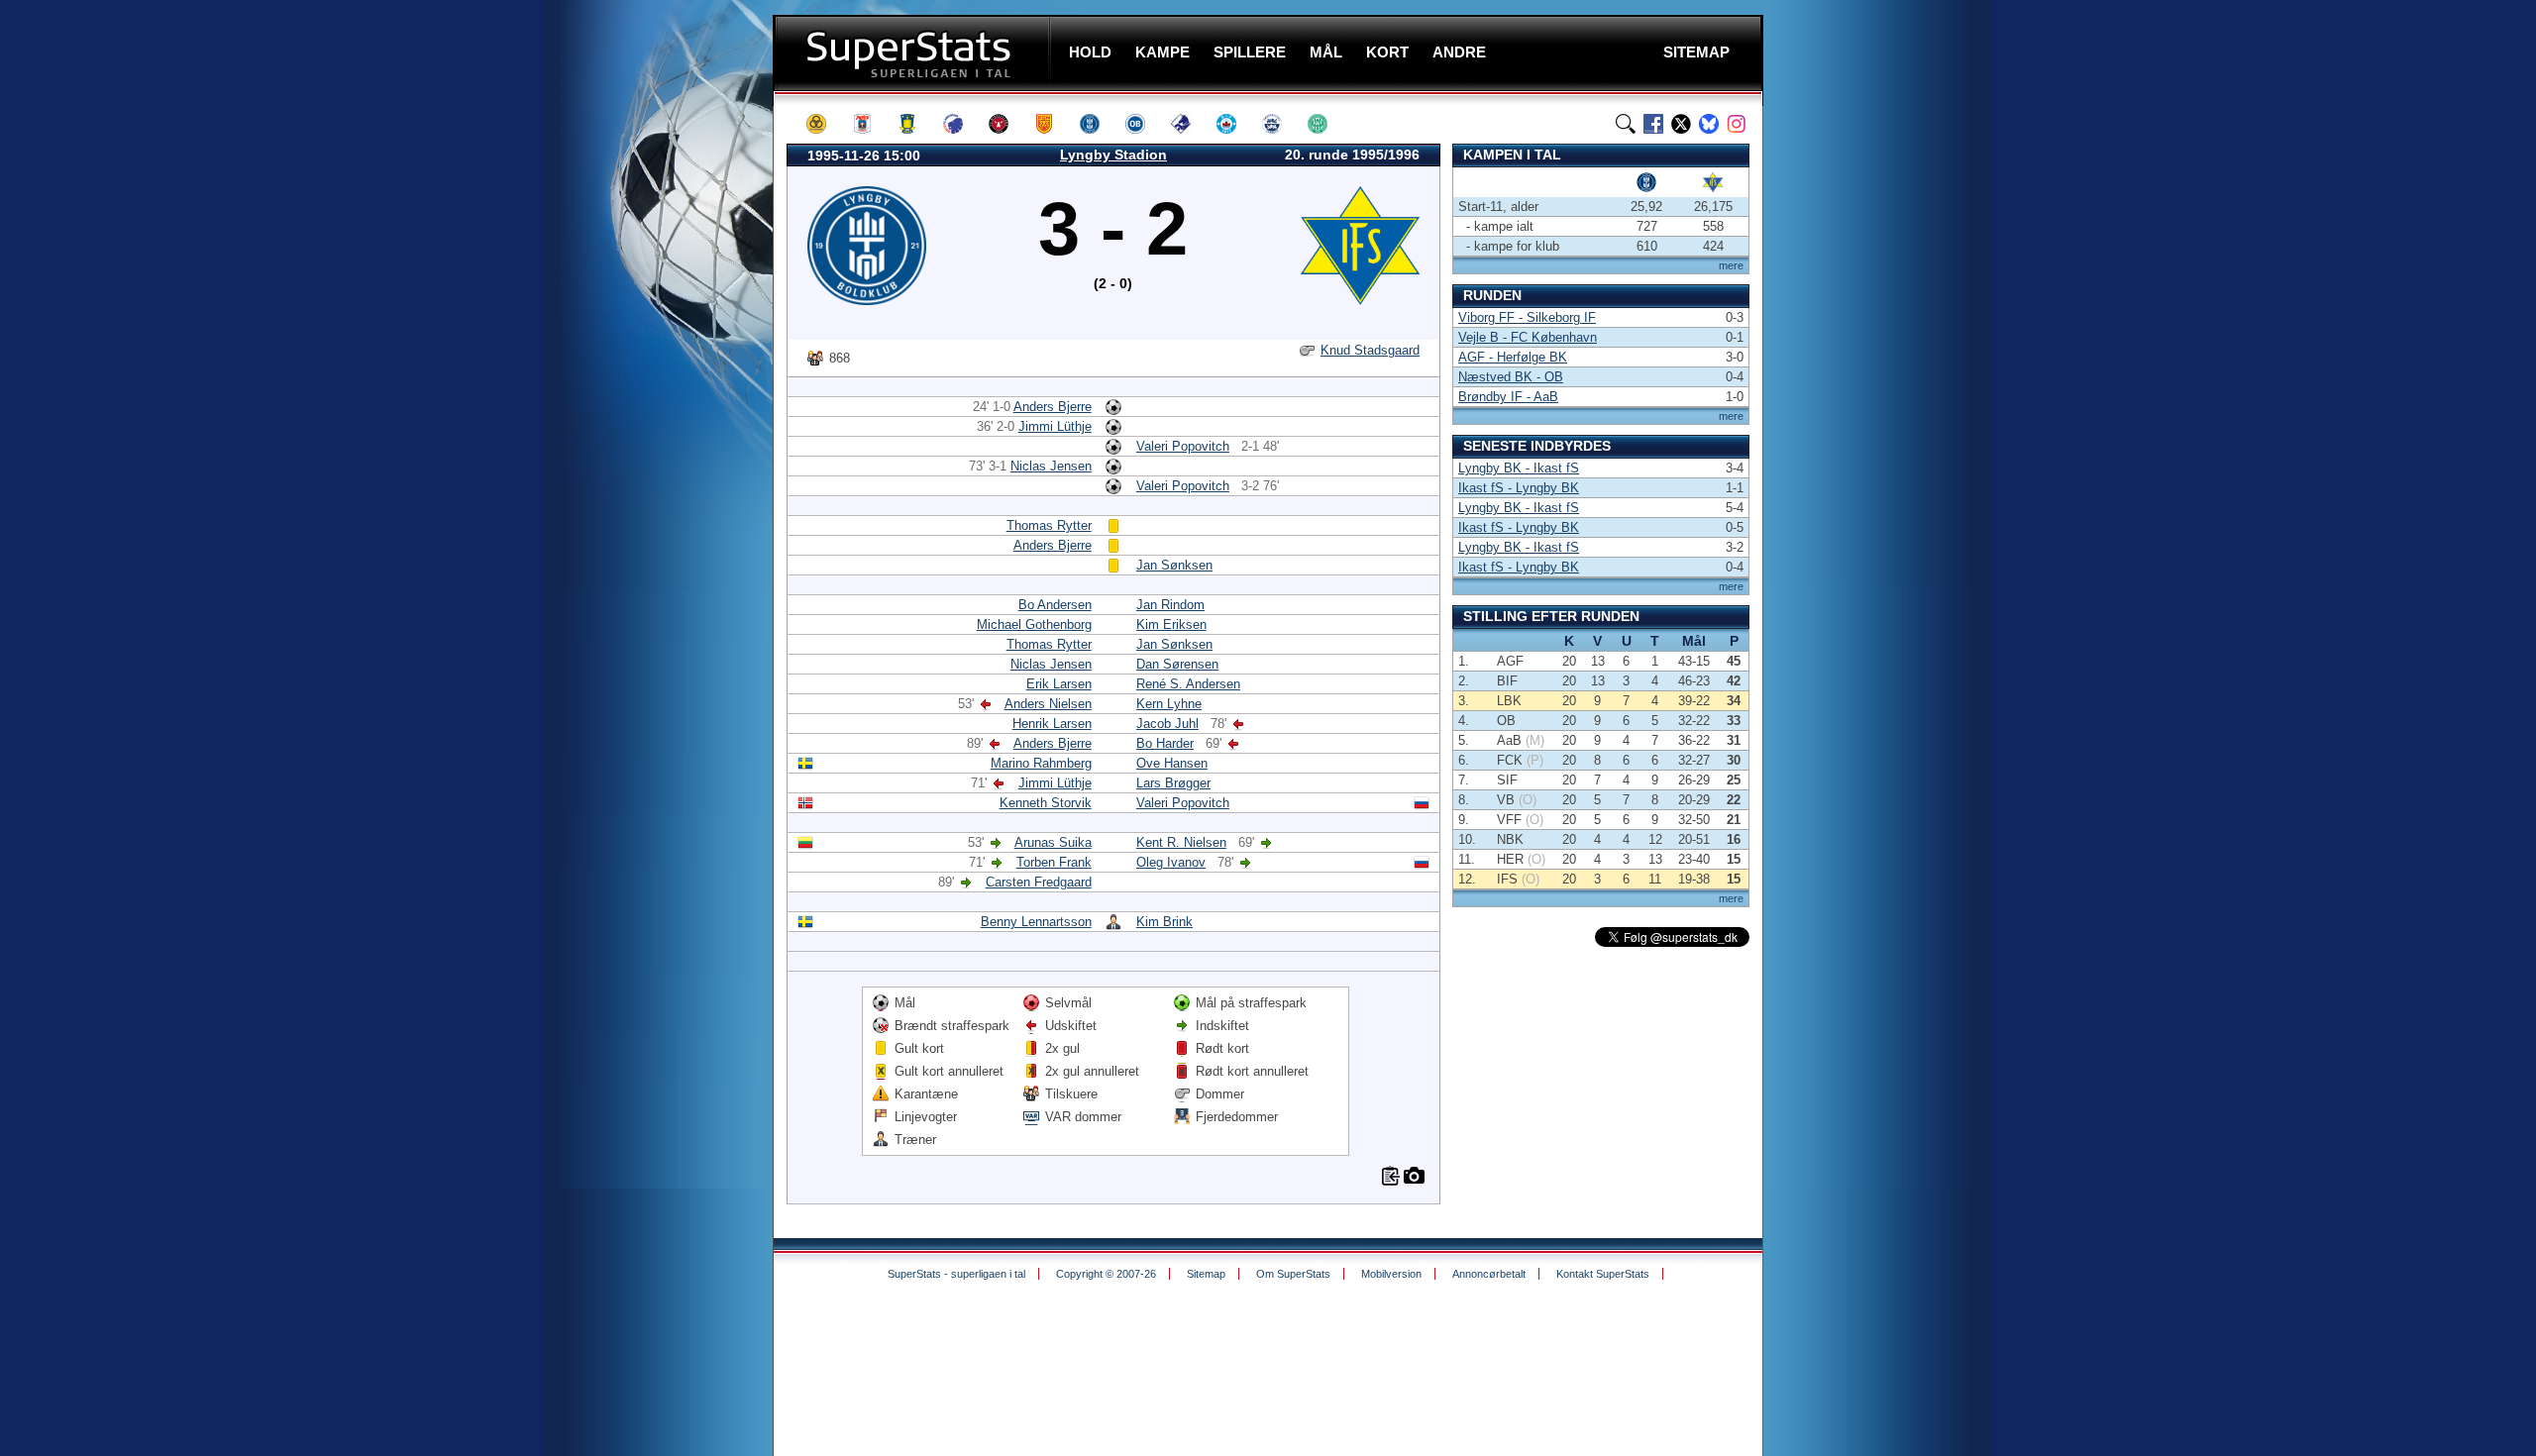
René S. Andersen (1188, 684)
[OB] (1144, 124)
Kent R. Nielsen (1181, 842)
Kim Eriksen (1171, 624)
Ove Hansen (1172, 763)
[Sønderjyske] (1281, 124)
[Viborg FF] (1326, 124)
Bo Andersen (1055, 605)
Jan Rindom (1170, 605)
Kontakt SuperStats (1603, 1274)
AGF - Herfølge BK (1513, 357)
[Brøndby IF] (916, 124)
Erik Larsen (1059, 684)
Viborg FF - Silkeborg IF (1527, 317)
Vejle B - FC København (1528, 337)
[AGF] (871, 124)
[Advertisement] (654, 391)
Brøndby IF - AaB (1508, 397)
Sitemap (1206, 1274)
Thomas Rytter (1049, 525)
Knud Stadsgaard (1370, 350)
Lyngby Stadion (1113, 155)
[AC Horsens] (825, 124)
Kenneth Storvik (1046, 803)
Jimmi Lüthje (1055, 426)
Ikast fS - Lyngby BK (1519, 488)
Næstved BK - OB (1511, 377)
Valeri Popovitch (1183, 446)
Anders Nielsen (1048, 704)
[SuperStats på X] (1681, 124)
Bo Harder (1165, 743)
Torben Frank (1054, 862)
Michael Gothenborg (1034, 624)
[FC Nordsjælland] (1053, 124)
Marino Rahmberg (1041, 763)
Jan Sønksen (1174, 565)
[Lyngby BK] (1099, 124)
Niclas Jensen (1051, 466)
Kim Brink (1164, 922)
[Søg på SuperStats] (1626, 124)
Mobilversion (1391, 1274)
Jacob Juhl (1167, 724)
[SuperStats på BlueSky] (1709, 124)
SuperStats (914, 53)
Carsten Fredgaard (1039, 882)
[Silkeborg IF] (1235, 124)
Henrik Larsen (1052, 724)
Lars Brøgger (1173, 783)
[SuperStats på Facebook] (1653, 124)
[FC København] (962, 124)
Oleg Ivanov (1171, 862)
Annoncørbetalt (1489, 1274)
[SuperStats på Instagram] (1737, 124)
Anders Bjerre (1053, 407)
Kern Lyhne (1169, 704)
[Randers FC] (1190, 124)
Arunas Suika (1053, 842)
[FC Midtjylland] (1007, 124)
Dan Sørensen (1177, 664)
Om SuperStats (1293, 1274)
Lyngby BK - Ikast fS (1519, 468)
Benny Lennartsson (1036, 922)
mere (1731, 265)
